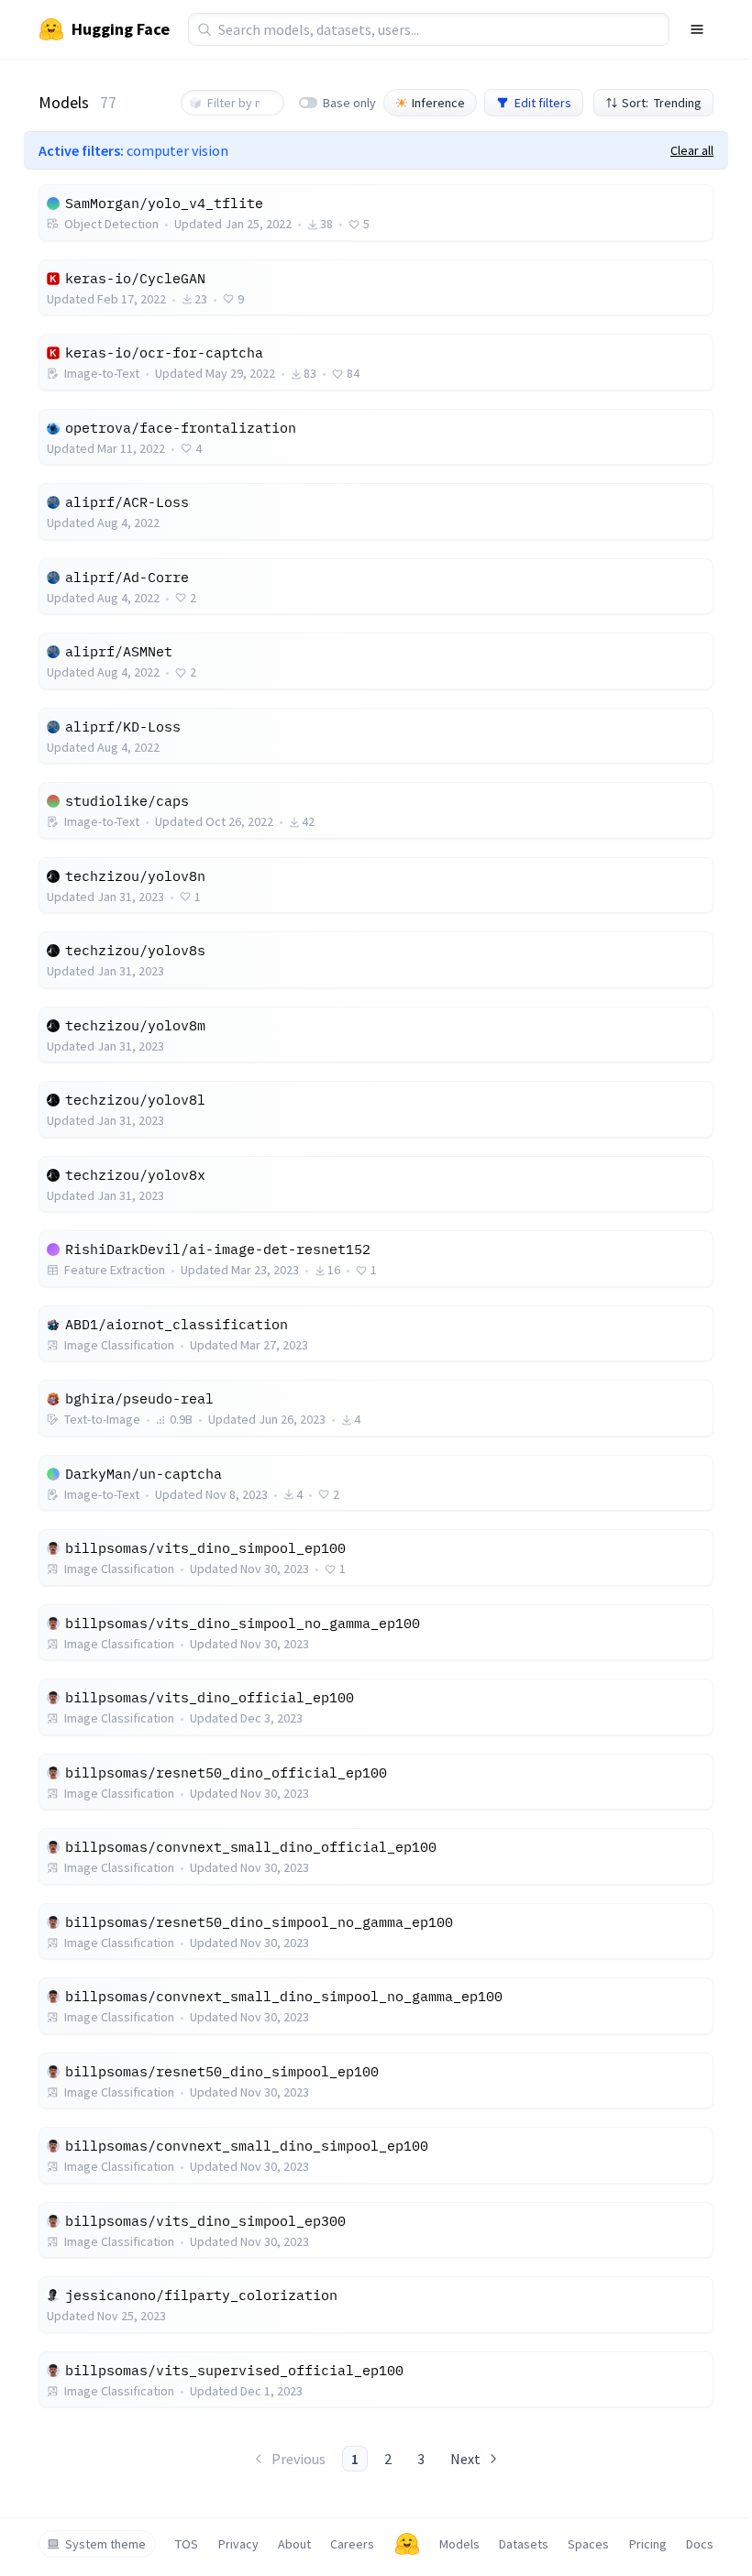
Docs (700, 2544)
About (294, 2544)
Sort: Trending (662, 103)
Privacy (238, 2544)
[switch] (308, 103)
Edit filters (543, 103)
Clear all (692, 150)
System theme (105, 2544)
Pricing (648, 2544)
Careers (352, 2544)
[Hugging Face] (407, 2544)
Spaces (588, 2544)
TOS (187, 2544)
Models (459, 2544)
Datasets (524, 2544)
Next (465, 2459)
